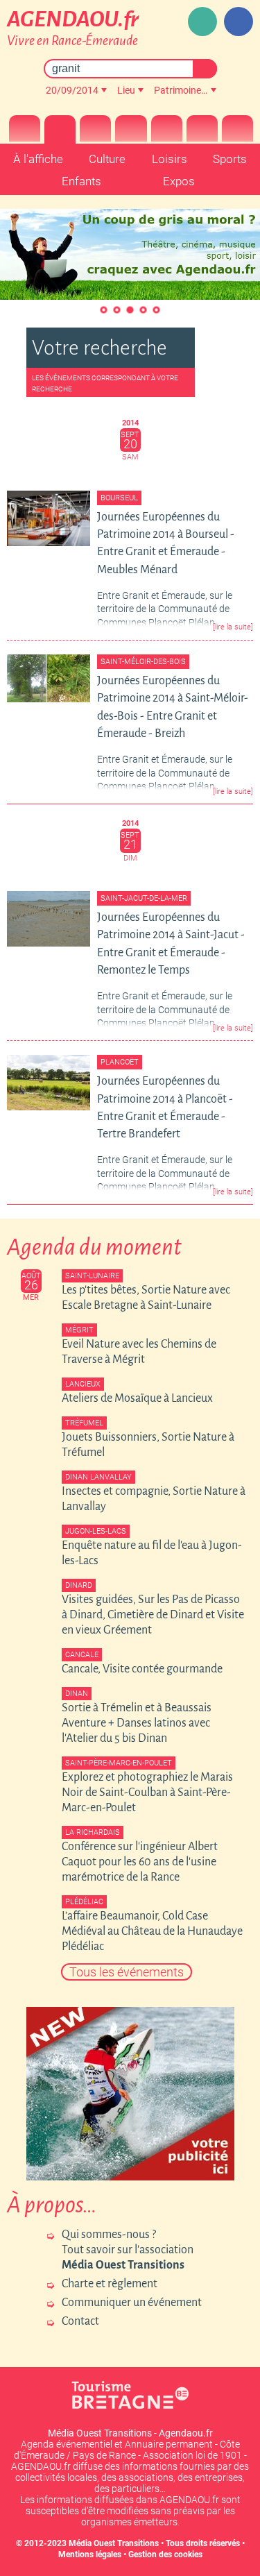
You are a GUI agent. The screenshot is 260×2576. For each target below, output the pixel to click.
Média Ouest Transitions (114, 2543)
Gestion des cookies (165, 2554)
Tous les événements (127, 1972)
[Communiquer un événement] (202, 22)
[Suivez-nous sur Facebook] (239, 22)
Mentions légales (90, 2554)
